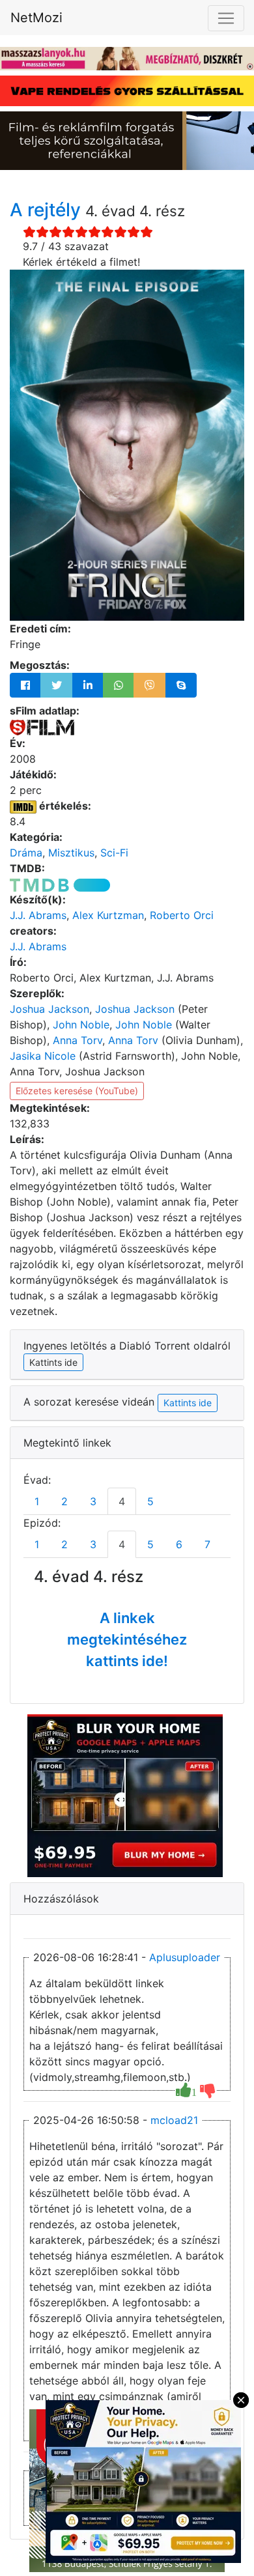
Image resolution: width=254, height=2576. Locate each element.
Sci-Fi (114, 853)
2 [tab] (64, 1501)
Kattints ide (188, 1403)
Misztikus (71, 853)
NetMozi (36, 18)
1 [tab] (37, 1501)
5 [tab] (150, 1501)
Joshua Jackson (49, 1009)
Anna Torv (78, 1040)
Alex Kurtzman (108, 915)
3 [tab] (93, 1501)
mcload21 (174, 2120)
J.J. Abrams (38, 915)
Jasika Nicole (43, 1056)
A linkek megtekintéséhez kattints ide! (127, 1639)
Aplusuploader (185, 1957)
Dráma (26, 853)
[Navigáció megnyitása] (226, 18)
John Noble (81, 1025)
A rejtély (48, 210)
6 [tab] (179, 1544)
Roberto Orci (182, 915)
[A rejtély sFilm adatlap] (42, 726)
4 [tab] (122, 1501)
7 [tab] (207, 1544)
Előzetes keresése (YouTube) (77, 1091)
